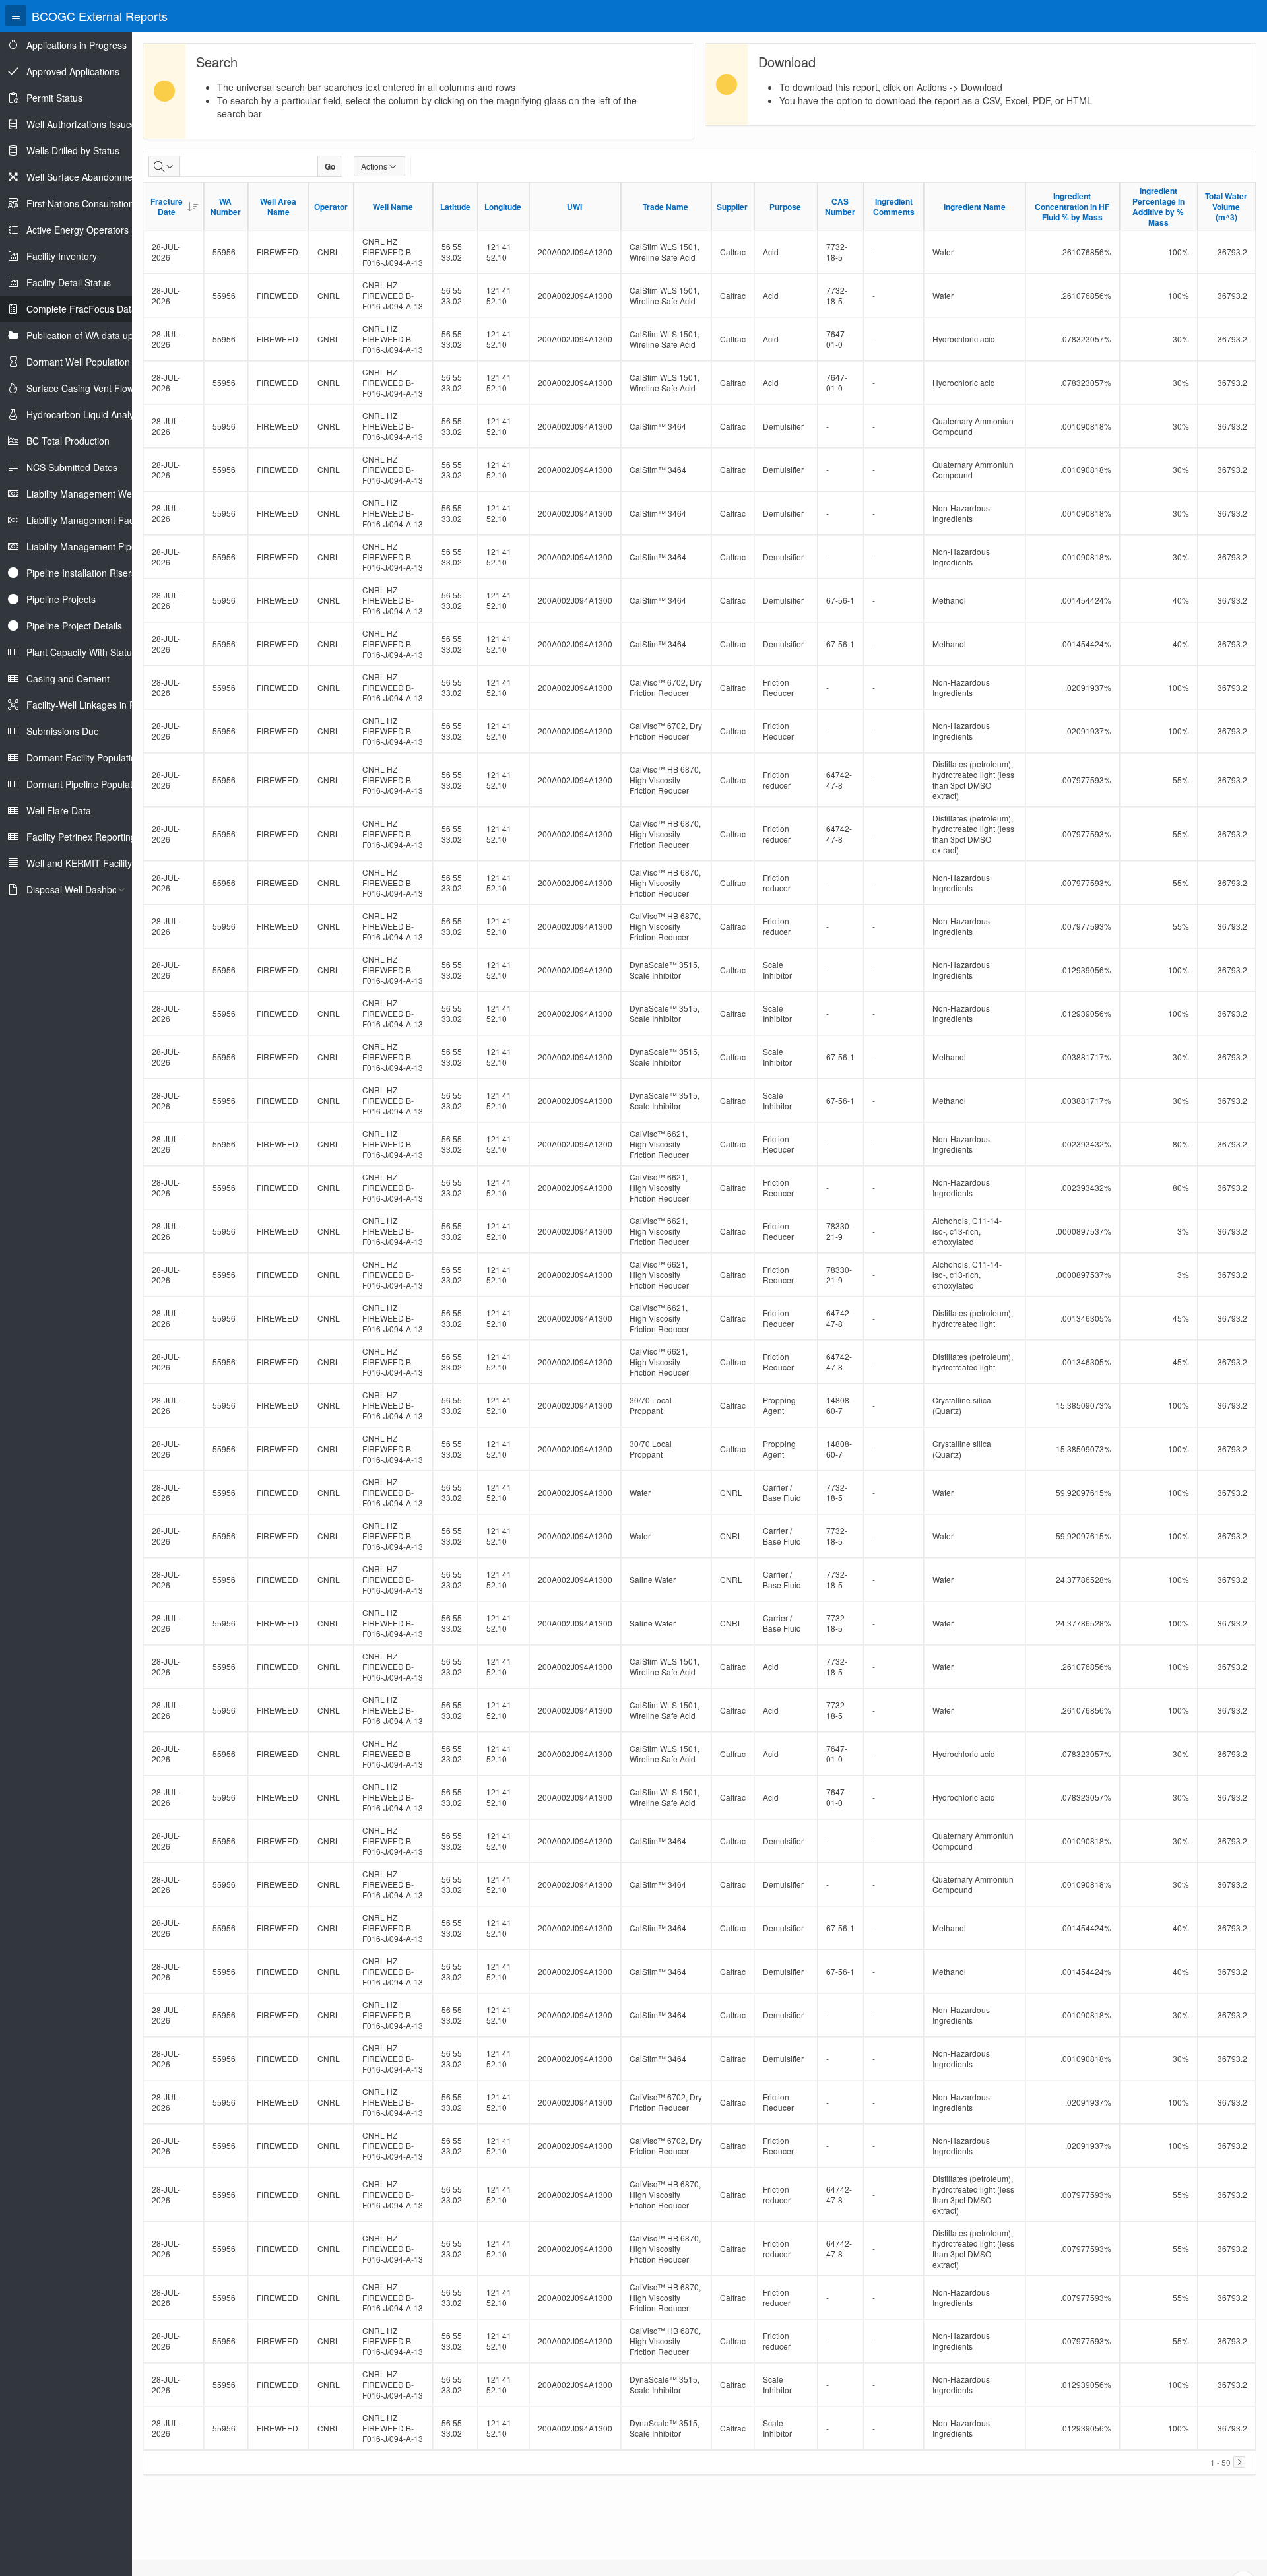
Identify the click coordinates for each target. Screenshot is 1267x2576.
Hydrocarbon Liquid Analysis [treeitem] (86, 414)
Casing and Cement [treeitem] (68, 678)
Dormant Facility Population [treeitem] (84, 757)
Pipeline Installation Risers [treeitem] (81, 573)
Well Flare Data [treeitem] (59, 810)
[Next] (1239, 2462)
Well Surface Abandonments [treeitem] (86, 177)
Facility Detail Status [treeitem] (69, 282)
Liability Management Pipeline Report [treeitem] (104, 546)
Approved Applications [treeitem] (73, 71)
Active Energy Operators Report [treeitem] (93, 230)
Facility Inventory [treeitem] (62, 256)
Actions (374, 166)
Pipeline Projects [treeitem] (61, 599)
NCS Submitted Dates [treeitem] (72, 467)
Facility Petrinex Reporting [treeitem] (81, 837)
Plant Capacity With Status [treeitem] (81, 652)
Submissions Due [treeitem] (63, 731)
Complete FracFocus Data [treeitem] (81, 309)
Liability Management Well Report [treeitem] (97, 494)
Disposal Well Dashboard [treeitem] (79, 889)
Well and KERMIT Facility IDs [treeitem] (87, 863)
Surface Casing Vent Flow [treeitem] (80, 388)
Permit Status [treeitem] (54, 98)
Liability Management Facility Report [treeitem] (102, 520)
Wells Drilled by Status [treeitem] (73, 150)
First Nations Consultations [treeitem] (82, 203)
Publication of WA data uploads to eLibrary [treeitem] (115, 335)
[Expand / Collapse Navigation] (16, 16)
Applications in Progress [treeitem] (77, 45)
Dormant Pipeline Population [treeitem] (86, 784)
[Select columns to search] (164, 166)
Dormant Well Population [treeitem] (78, 362)
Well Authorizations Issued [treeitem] (81, 124)
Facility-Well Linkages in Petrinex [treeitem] (95, 705)
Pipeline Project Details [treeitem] (74, 626)
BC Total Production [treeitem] (68, 441)
